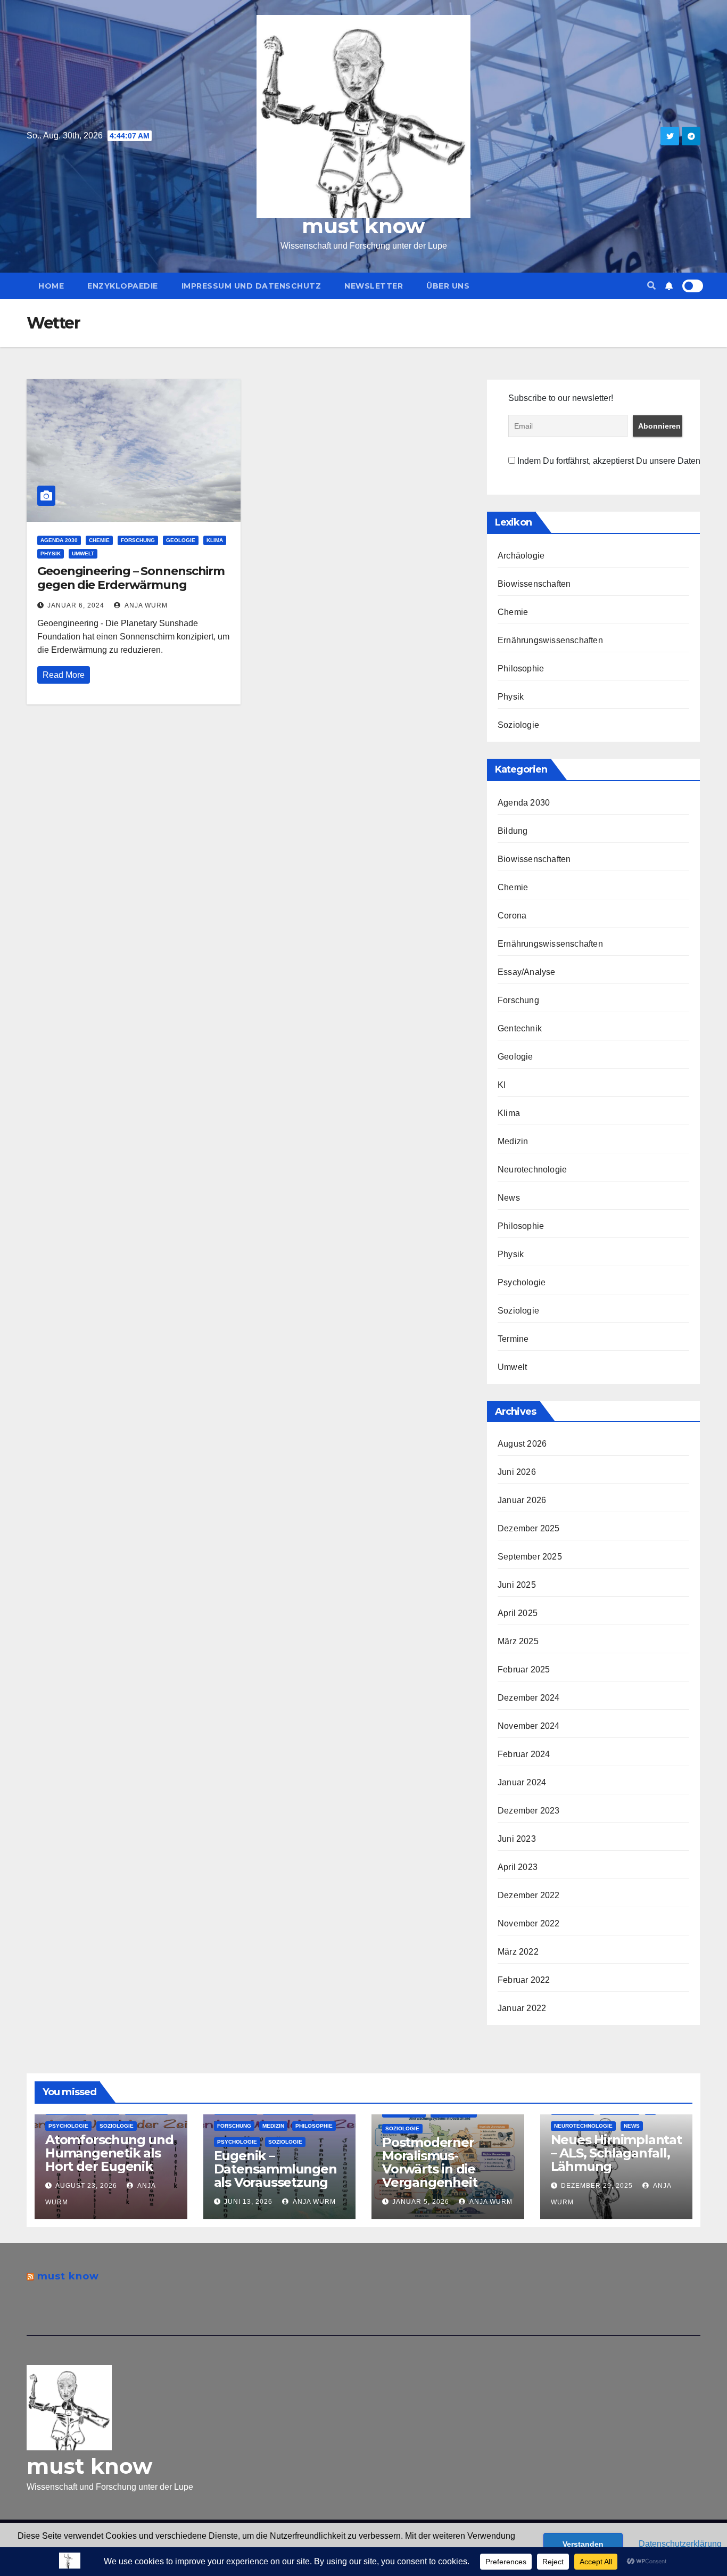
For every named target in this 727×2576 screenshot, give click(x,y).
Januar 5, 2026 (421, 2202)
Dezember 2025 (529, 1528)
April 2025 (518, 1613)
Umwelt (83, 553)
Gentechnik (520, 1028)
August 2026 (522, 1444)
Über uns (448, 286)
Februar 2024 (524, 1754)
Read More (64, 675)
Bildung (513, 831)
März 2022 (518, 1952)
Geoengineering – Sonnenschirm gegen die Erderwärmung (131, 578)
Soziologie (518, 725)
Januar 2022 (522, 2008)
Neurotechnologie (532, 1170)
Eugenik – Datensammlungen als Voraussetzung (275, 2169)
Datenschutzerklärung (680, 2544)
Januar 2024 (522, 1782)
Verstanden (583, 2544)
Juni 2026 (517, 1472)
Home (51, 286)
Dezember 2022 (529, 1895)
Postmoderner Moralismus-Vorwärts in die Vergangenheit (429, 2162)
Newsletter (374, 286)
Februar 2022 (524, 1980)
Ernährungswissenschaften (550, 640)
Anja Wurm (145, 605)
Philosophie (521, 668)
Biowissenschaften (534, 584)
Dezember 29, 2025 (597, 2186)
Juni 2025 (517, 1585)
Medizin (513, 1141)
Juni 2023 (517, 1839)
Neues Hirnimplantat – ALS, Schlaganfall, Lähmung (616, 2153)
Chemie (99, 540)
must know (363, 226)
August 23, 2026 (86, 2186)
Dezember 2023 (529, 1811)
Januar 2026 (522, 1500)
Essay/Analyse (527, 972)
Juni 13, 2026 (248, 2202)
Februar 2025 (524, 1670)
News (509, 1198)
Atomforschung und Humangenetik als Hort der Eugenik (109, 2153)
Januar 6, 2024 (76, 605)
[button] (651, 286)
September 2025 (530, 1557)
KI (502, 1085)
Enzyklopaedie (123, 286)
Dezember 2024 (529, 1698)
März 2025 (518, 1641)
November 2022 (529, 1923)
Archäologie (521, 556)
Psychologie (522, 1282)
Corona (512, 916)
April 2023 (518, 1867)
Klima (215, 540)
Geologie (181, 540)
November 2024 (529, 1726)
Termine (513, 1339)
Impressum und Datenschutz (251, 286)
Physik (51, 553)
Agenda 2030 (59, 540)
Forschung (138, 540)
